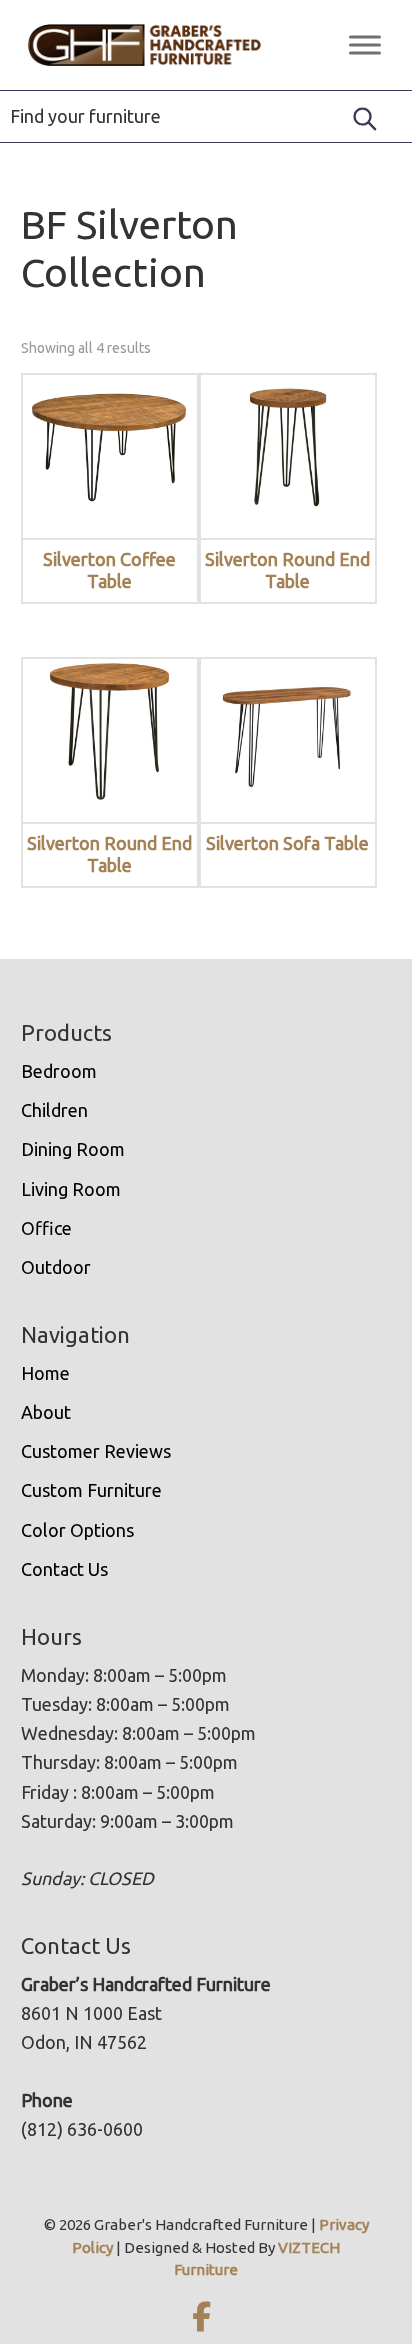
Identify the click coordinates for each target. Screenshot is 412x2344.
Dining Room (73, 1149)
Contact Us (64, 1569)
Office (46, 1228)
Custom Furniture (91, 1490)
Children (54, 1110)
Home (45, 1373)
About (46, 1412)
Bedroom (59, 1071)
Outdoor (56, 1267)
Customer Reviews (96, 1451)
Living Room (71, 1189)
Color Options (77, 1530)
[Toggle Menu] (365, 44)
